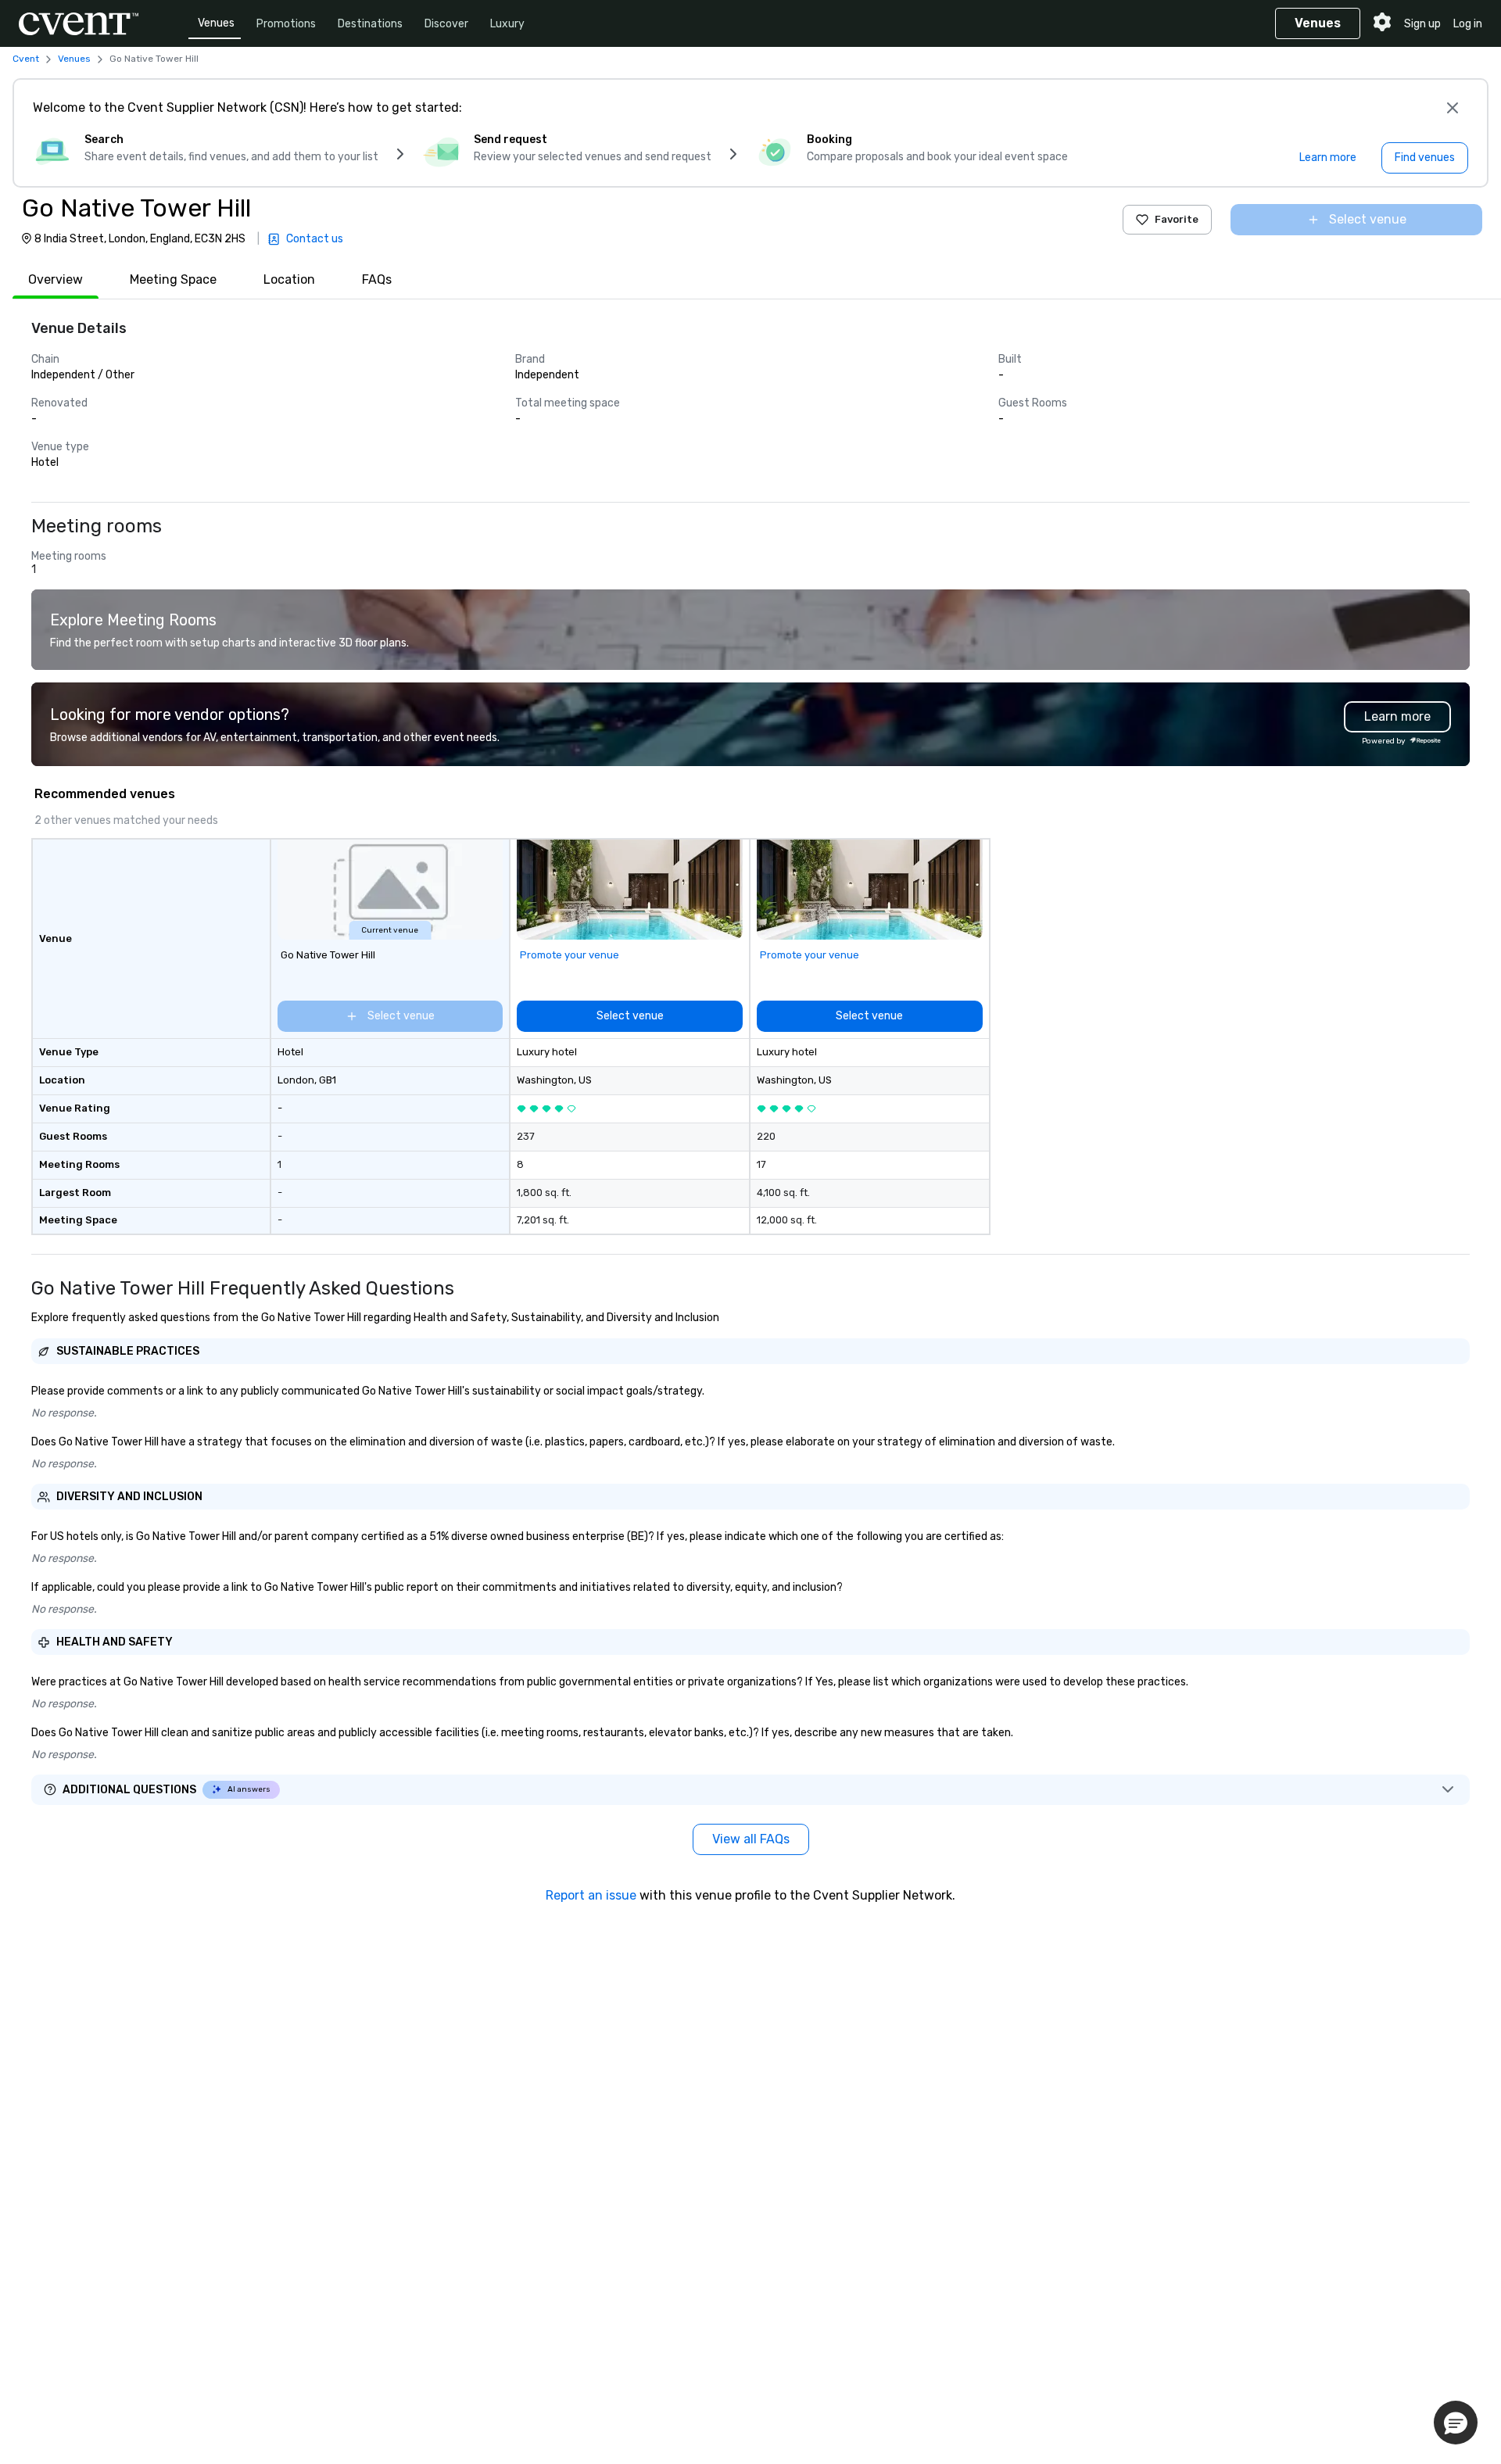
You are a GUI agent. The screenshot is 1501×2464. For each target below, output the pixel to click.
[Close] (1453, 108)
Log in (1468, 24)
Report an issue (591, 1895)
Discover (446, 24)
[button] (1456, 2423)
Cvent (26, 59)
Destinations (370, 24)
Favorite (1177, 219)
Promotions (286, 24)
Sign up (1422, 24)
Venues (216, 23)
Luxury (507, 24)
